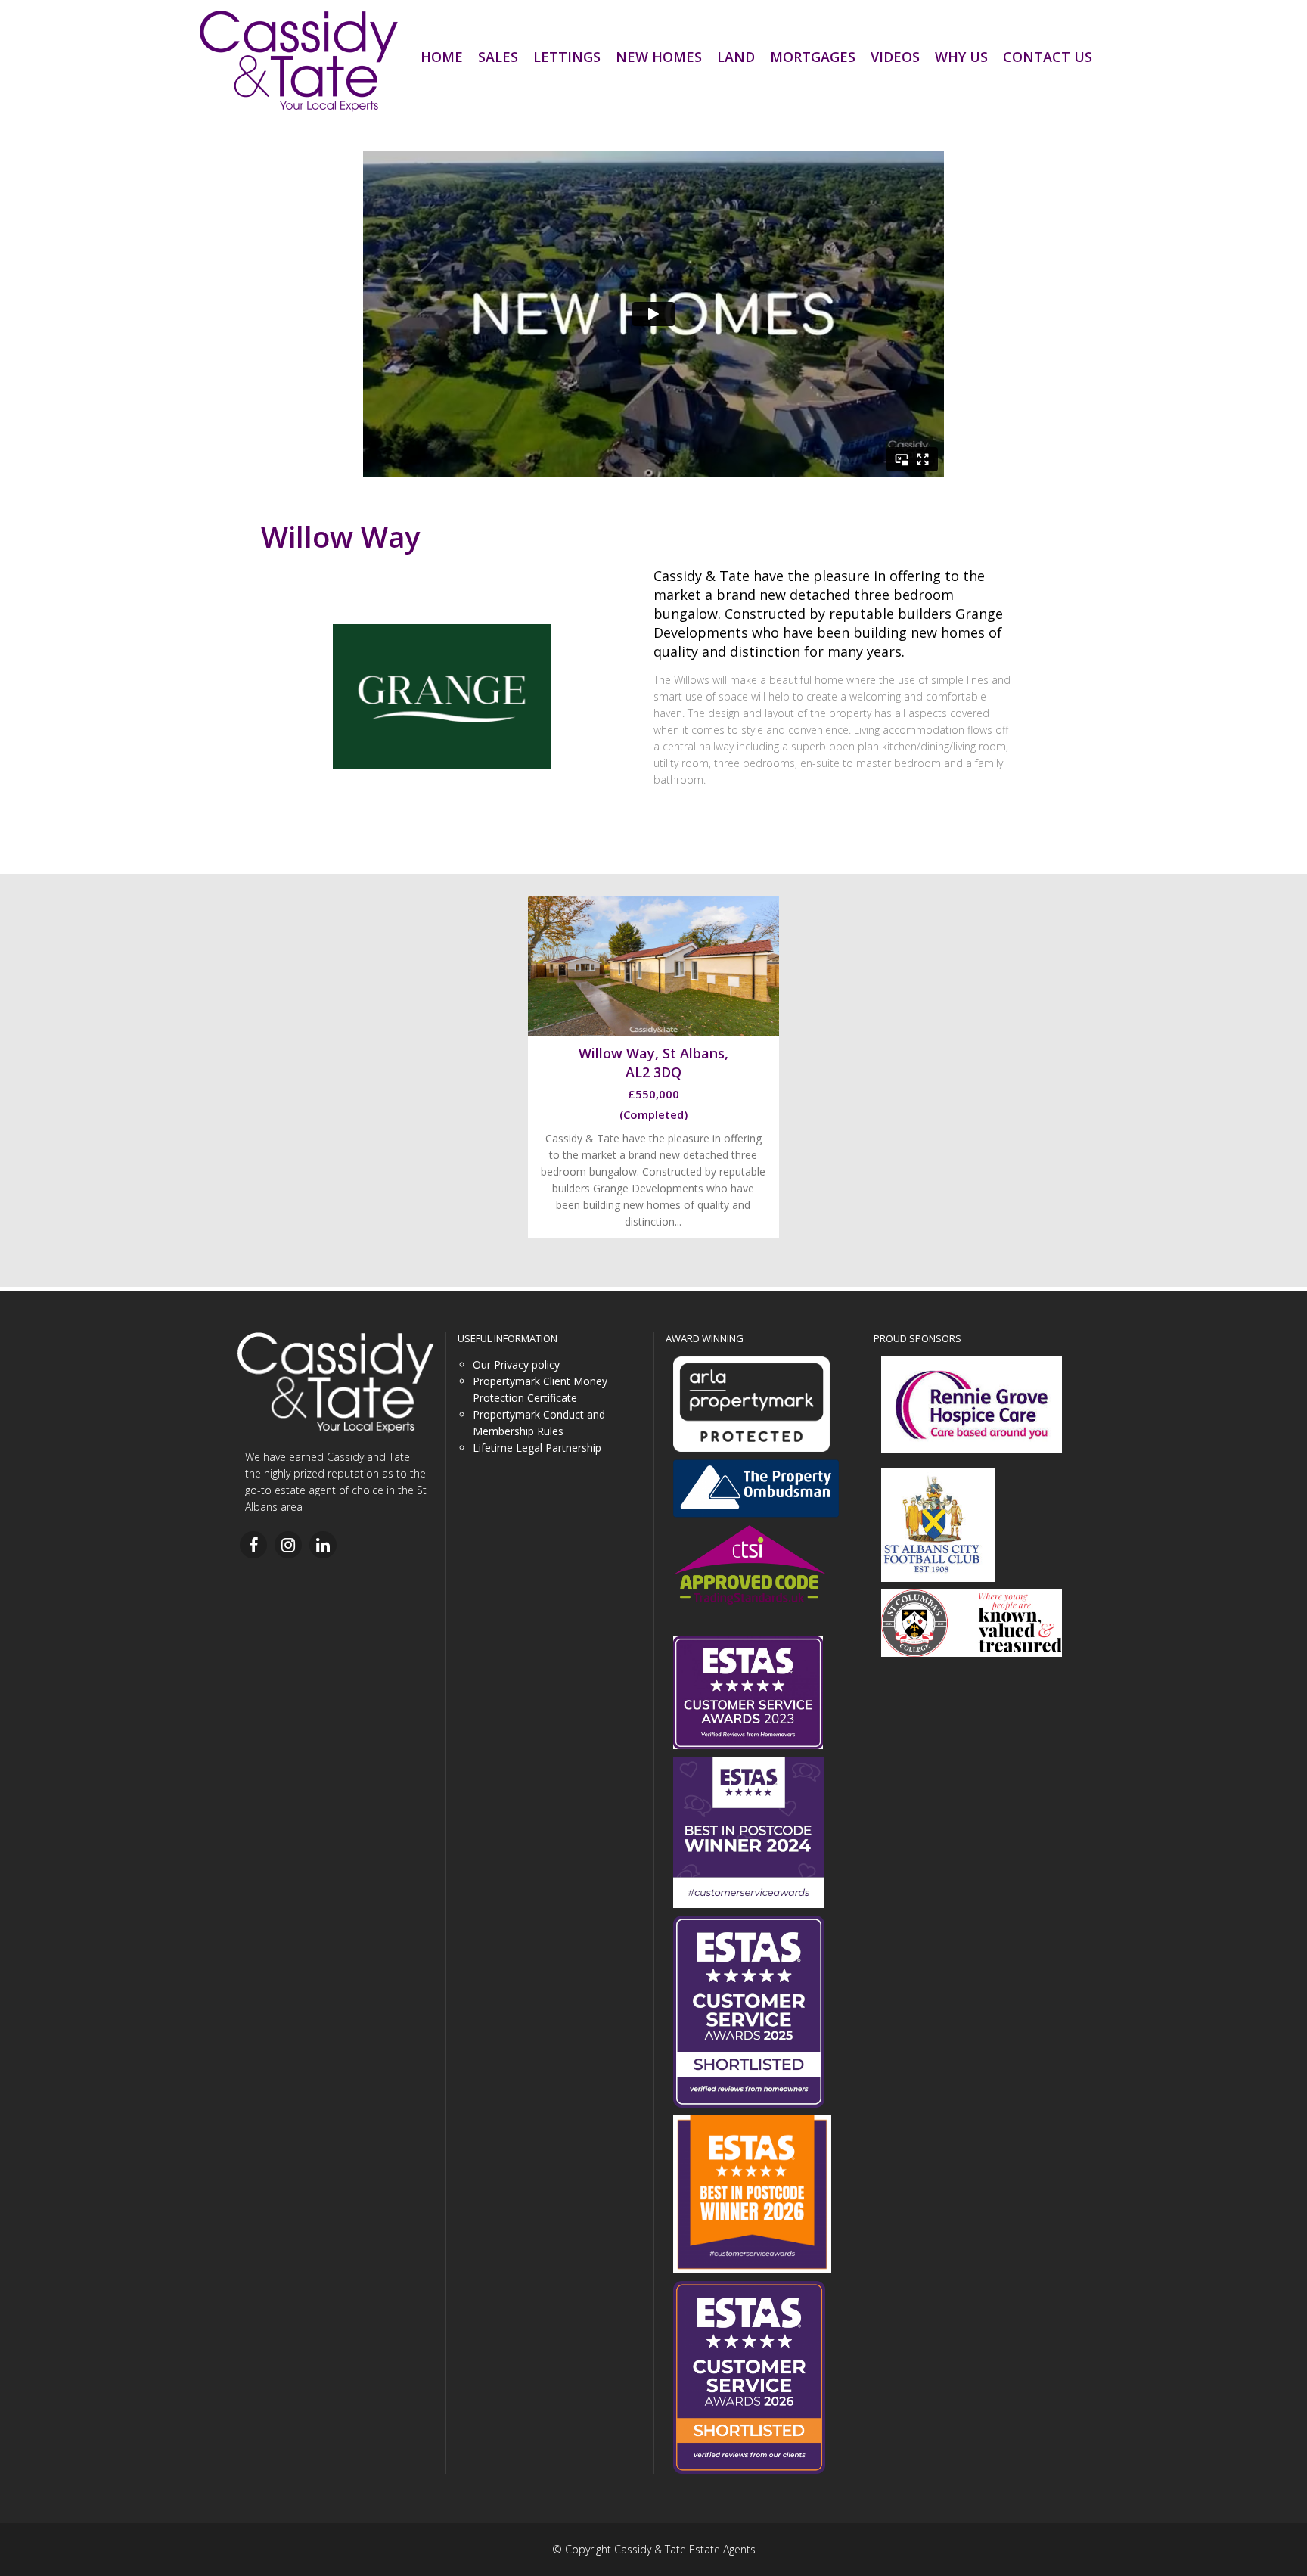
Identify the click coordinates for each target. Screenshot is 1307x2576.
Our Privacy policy (516, 1364)
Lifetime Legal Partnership (537, 1448)
